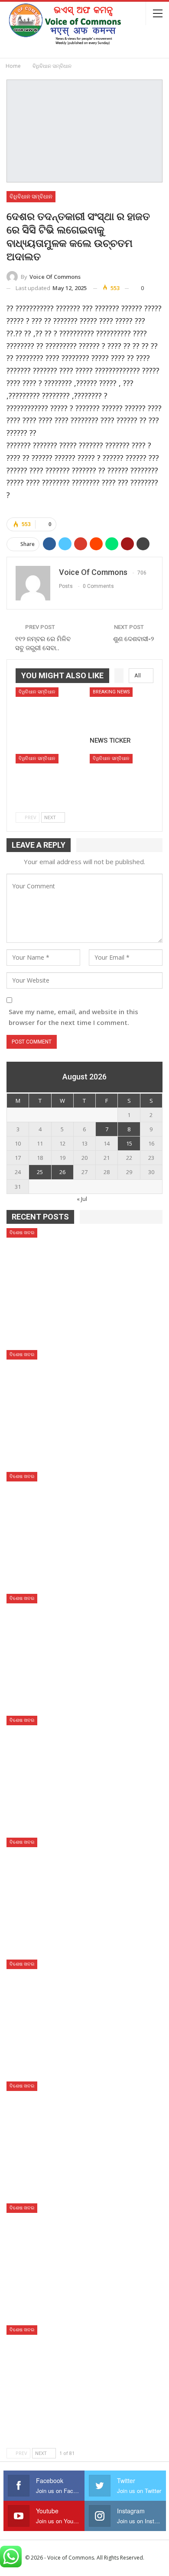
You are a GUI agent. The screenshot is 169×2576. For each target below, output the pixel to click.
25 (40, 1172)
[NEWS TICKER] (122, 710)
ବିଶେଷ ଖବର (22, 1233)
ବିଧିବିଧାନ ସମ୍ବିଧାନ (31, 196)
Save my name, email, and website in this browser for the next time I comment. (73, 1017)
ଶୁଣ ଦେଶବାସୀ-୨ (133, 639)
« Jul (82, 1199)
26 (62, 1172)
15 (129, 1143)
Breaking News (111, 692)
